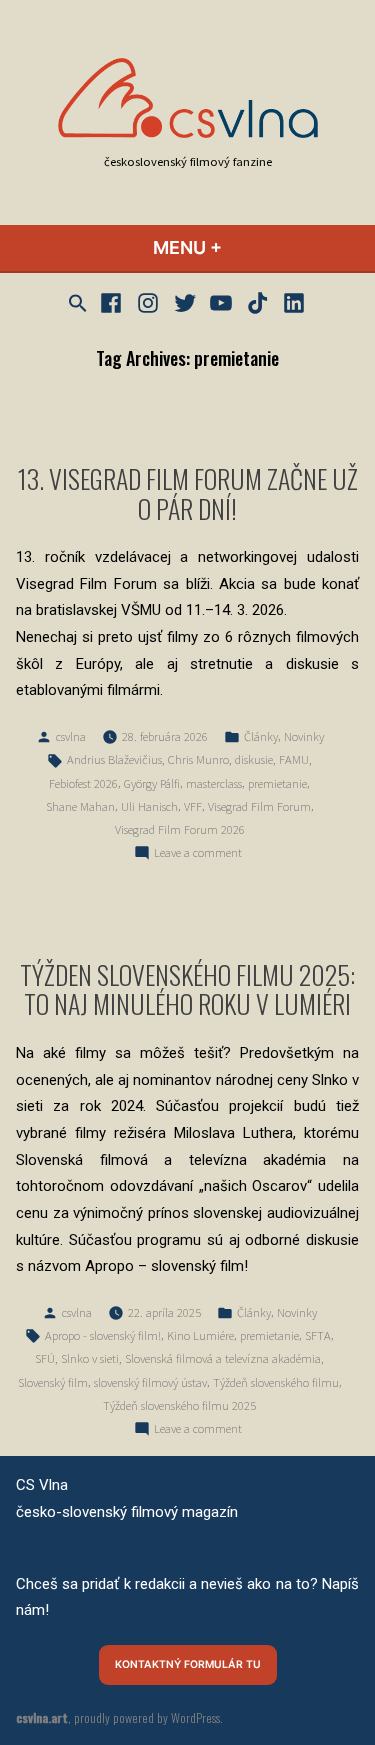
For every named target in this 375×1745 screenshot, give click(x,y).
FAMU (294, 759)
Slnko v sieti (90, 1358)
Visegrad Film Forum (259, 806)
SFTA (318, 1335)
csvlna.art (42, 1717)
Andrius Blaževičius (114, 759)
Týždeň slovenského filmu (276, 1382)
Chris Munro (198, 759)
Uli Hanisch (149, 806)
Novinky (304, 736)
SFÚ (45, 1358)
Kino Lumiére (200, 1335)
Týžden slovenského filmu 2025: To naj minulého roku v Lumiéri (187, 988)
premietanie (277, 783)
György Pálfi (152, 783)
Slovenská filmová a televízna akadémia (223, 1358)
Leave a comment (198, 854)
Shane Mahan (80, 806)
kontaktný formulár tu (188, 1664)
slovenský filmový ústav (150, 1382)
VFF (193, 806)
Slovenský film (53, 1382)
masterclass (214, 783)
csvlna (71, 736)
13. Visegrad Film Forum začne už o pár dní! (188, 492)
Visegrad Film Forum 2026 (180, 829)
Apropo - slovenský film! (103, 1335)
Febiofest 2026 (83, 783)
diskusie (254, 759)
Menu (241, 247)
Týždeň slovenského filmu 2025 (179, 1405)
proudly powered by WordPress (147, 1717)
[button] (80, 303)
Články (261, 736)
